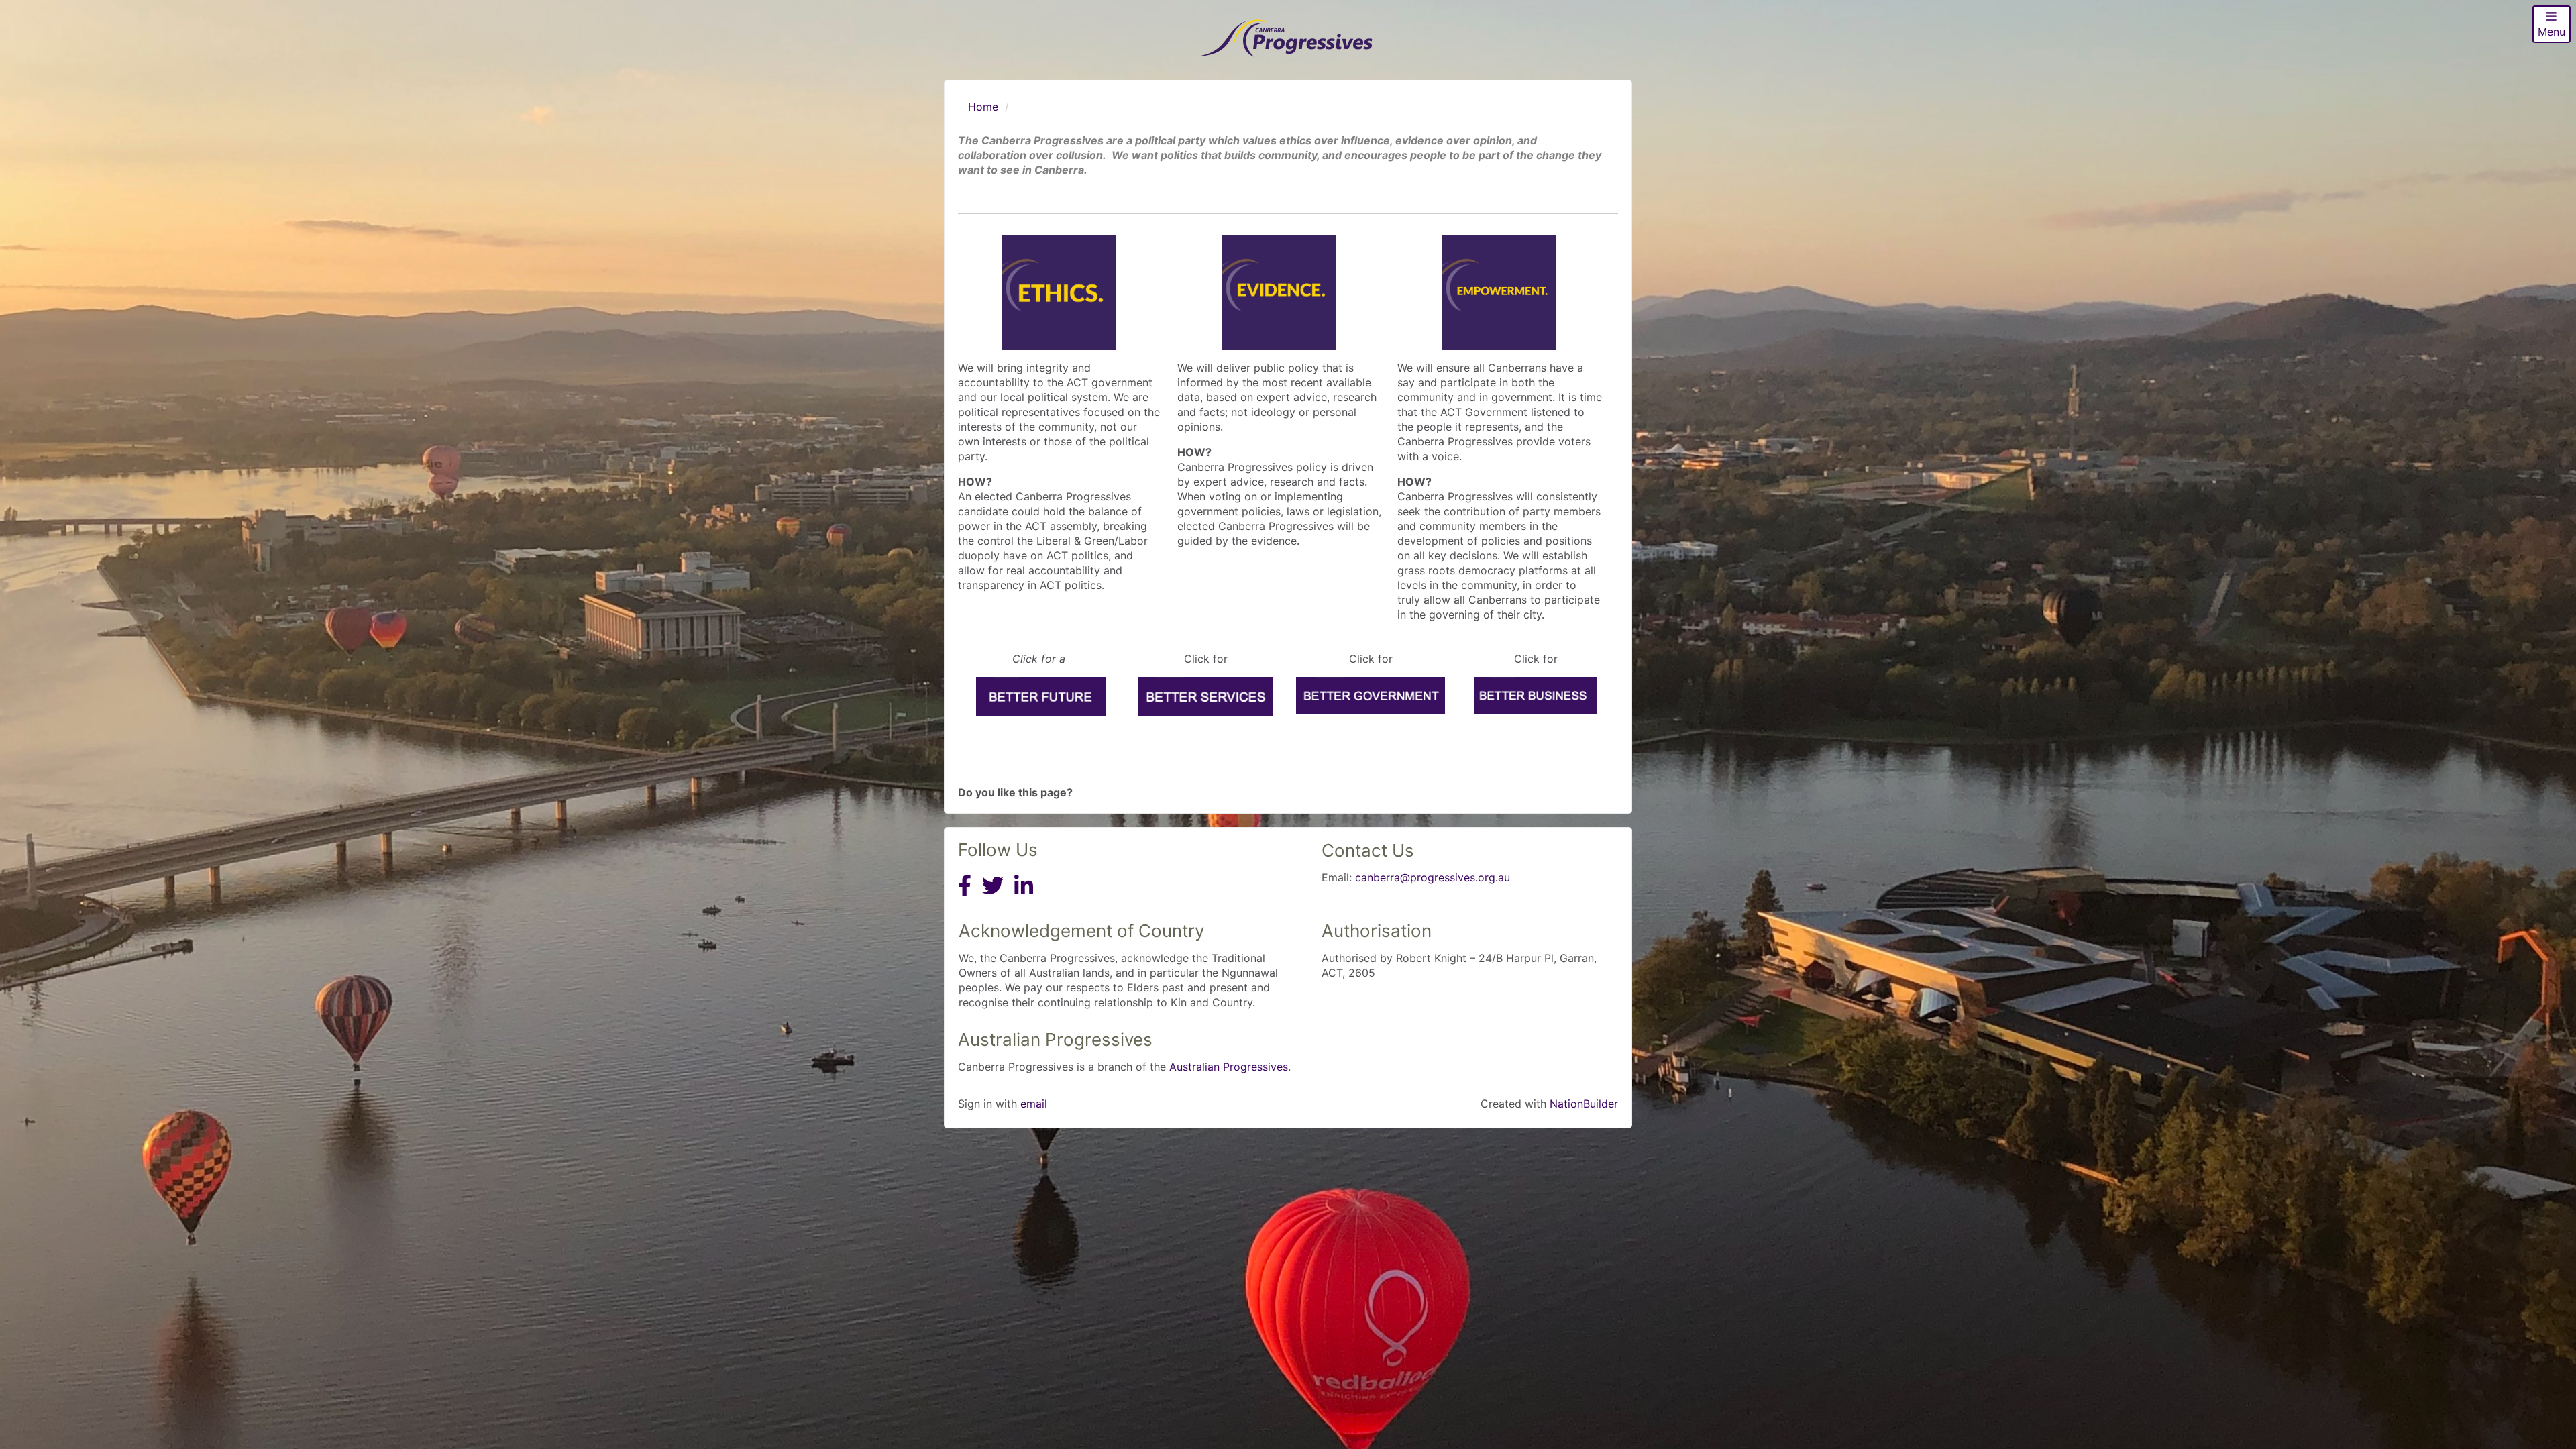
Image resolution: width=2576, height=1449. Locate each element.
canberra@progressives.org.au (1433, 877)
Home (983, 107)
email (1034, 1104)
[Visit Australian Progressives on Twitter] (993, 898)
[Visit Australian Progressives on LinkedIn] (1024, 898)
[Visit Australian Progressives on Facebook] (965, 898)
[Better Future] (1040, 697)
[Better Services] (1205, 696)
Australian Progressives (1229, 1067)
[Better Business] (1536, 696)
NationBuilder (1584, 1104)
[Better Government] (1371, 695)
